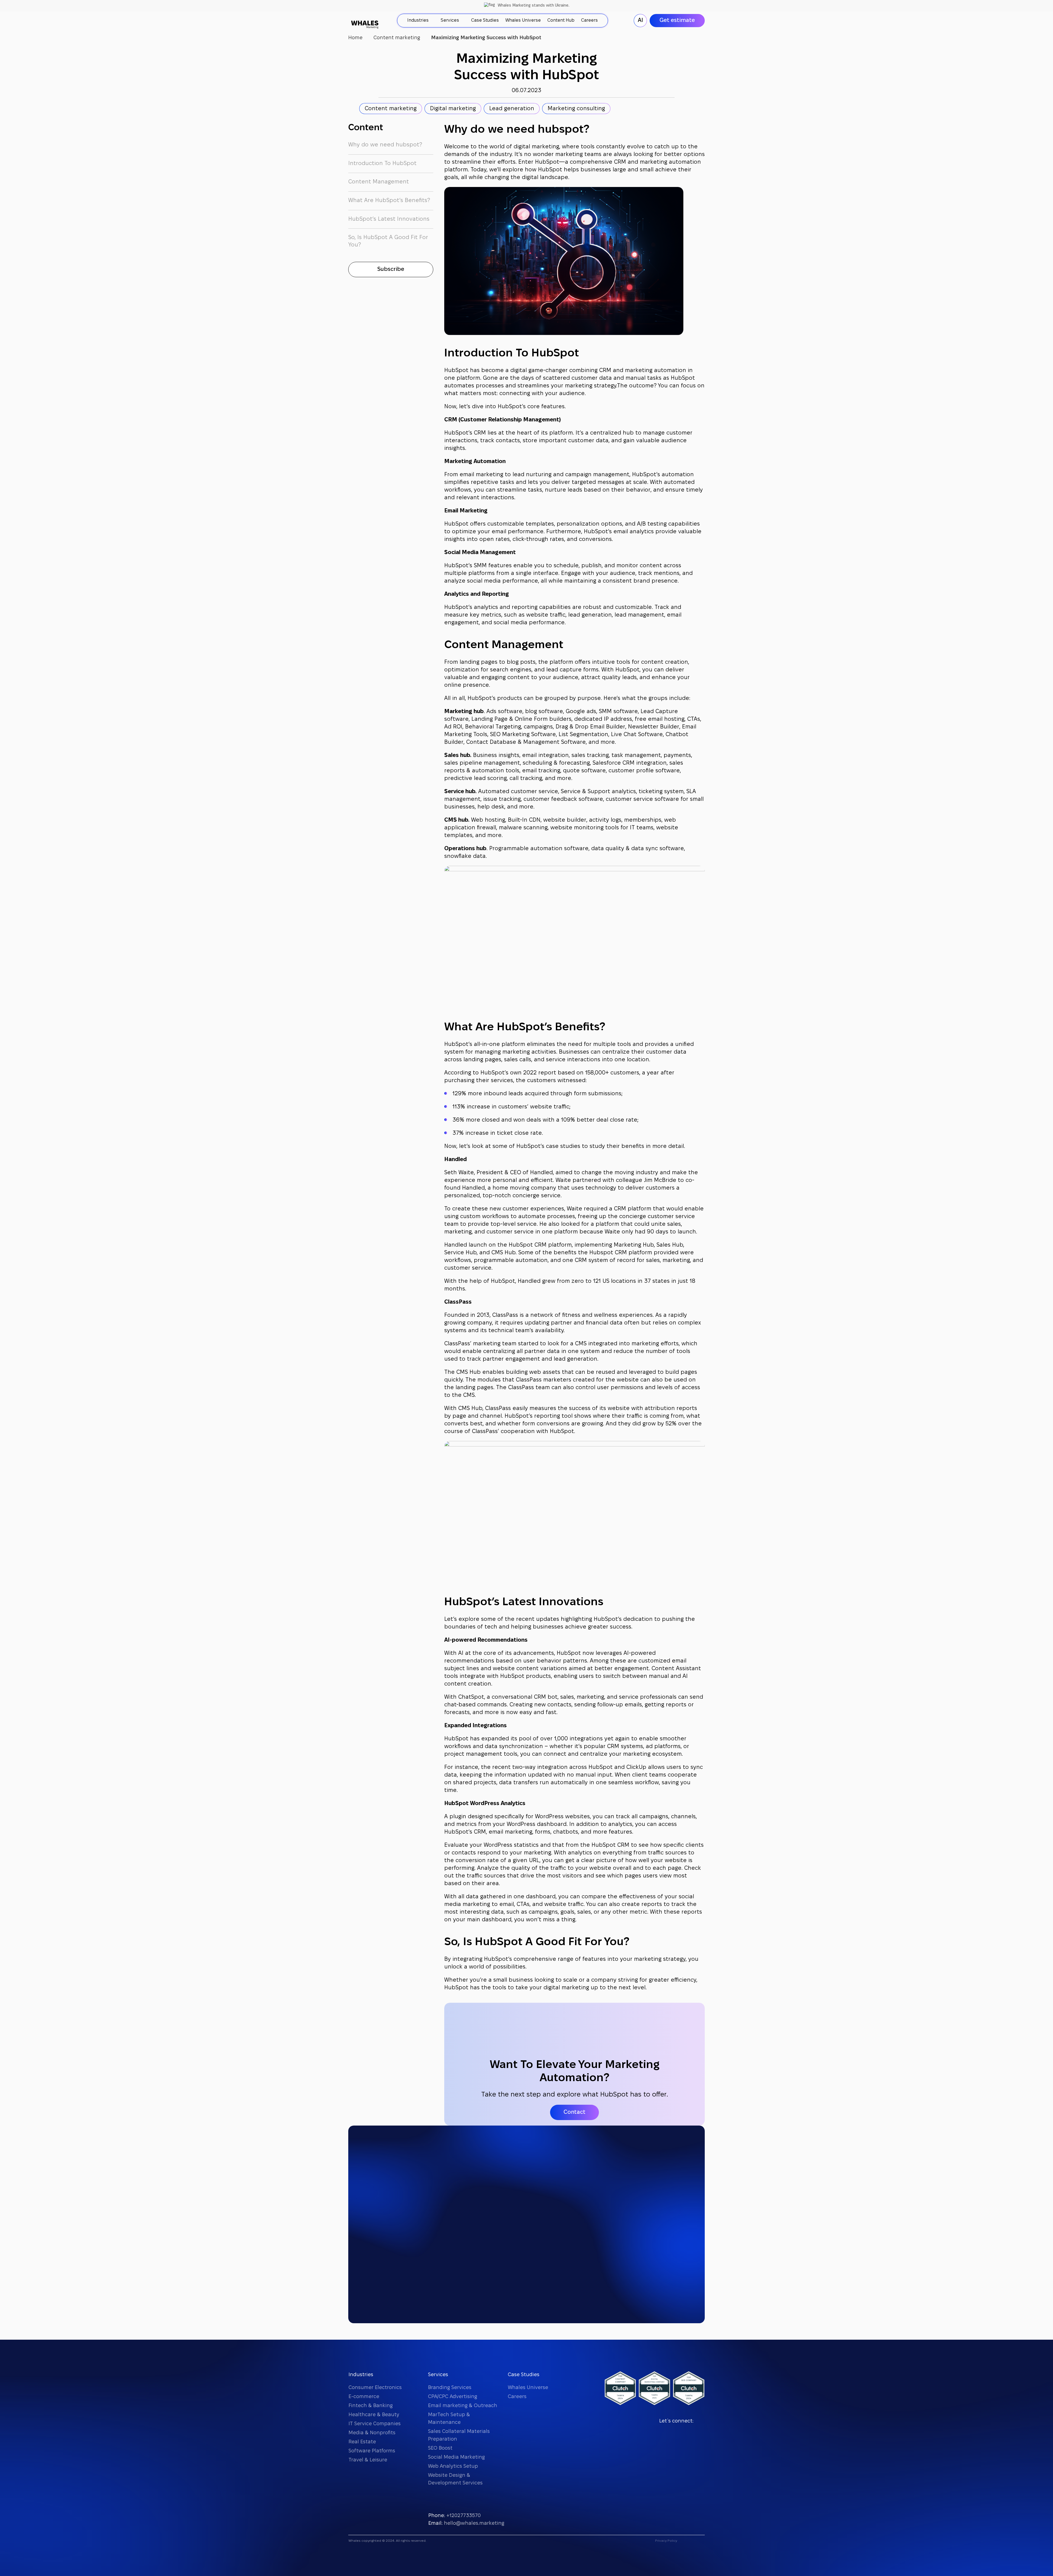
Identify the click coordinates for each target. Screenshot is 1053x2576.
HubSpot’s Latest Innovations (389, 219)
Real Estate (362, 2442)
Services (438, 2375)
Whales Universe (528, 2388)
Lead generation (512, 109)
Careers (517, 2397)
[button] (391, 269)
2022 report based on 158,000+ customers (581, 1073)
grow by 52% (659, 1424)
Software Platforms (372, 2451)
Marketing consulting (576, 109)
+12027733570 (464, 2516)
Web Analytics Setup (453, 2466)
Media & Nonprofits (372, 2433)
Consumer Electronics (375, 2388)
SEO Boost (440, 2448)
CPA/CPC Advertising (453, 2397)
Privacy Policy (666, 2541)
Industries (361, 2375)
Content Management (379, 182)
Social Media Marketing (456, 2457)
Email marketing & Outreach (463, 2406)
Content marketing (391, 109)
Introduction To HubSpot (382, 164)
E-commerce (364, 2397)
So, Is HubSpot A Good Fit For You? (388, 241)
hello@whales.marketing (474, 2523)
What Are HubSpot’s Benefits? (389, 201)
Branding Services (450, 2388)
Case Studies (524, 2375)
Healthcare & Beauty (374, 2415)
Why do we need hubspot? (385, 145)
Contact (574, 2112)
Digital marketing (453, 109)
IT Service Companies (375, 2424)
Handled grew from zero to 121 (558, 1281)
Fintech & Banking (371, 2406)
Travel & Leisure (368, 2460)
